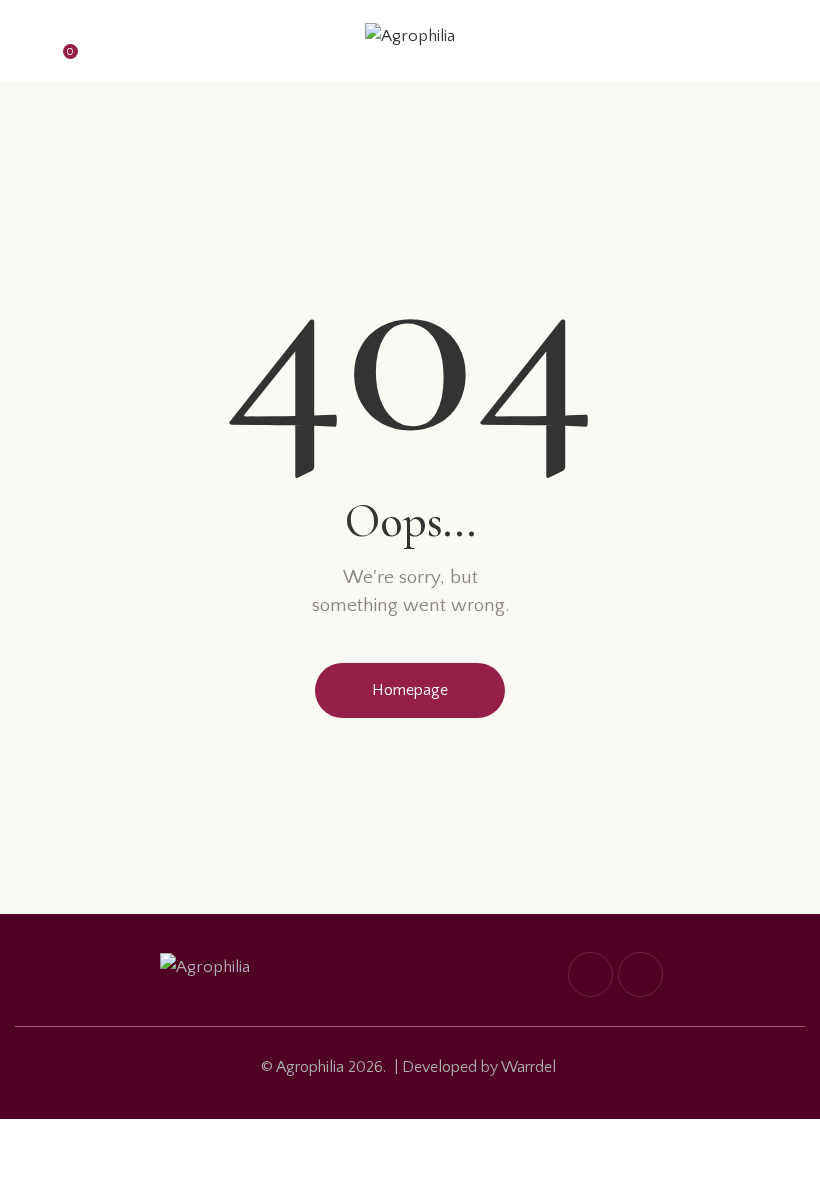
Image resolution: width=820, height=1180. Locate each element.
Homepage (410, 690)
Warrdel (528, 1067)
